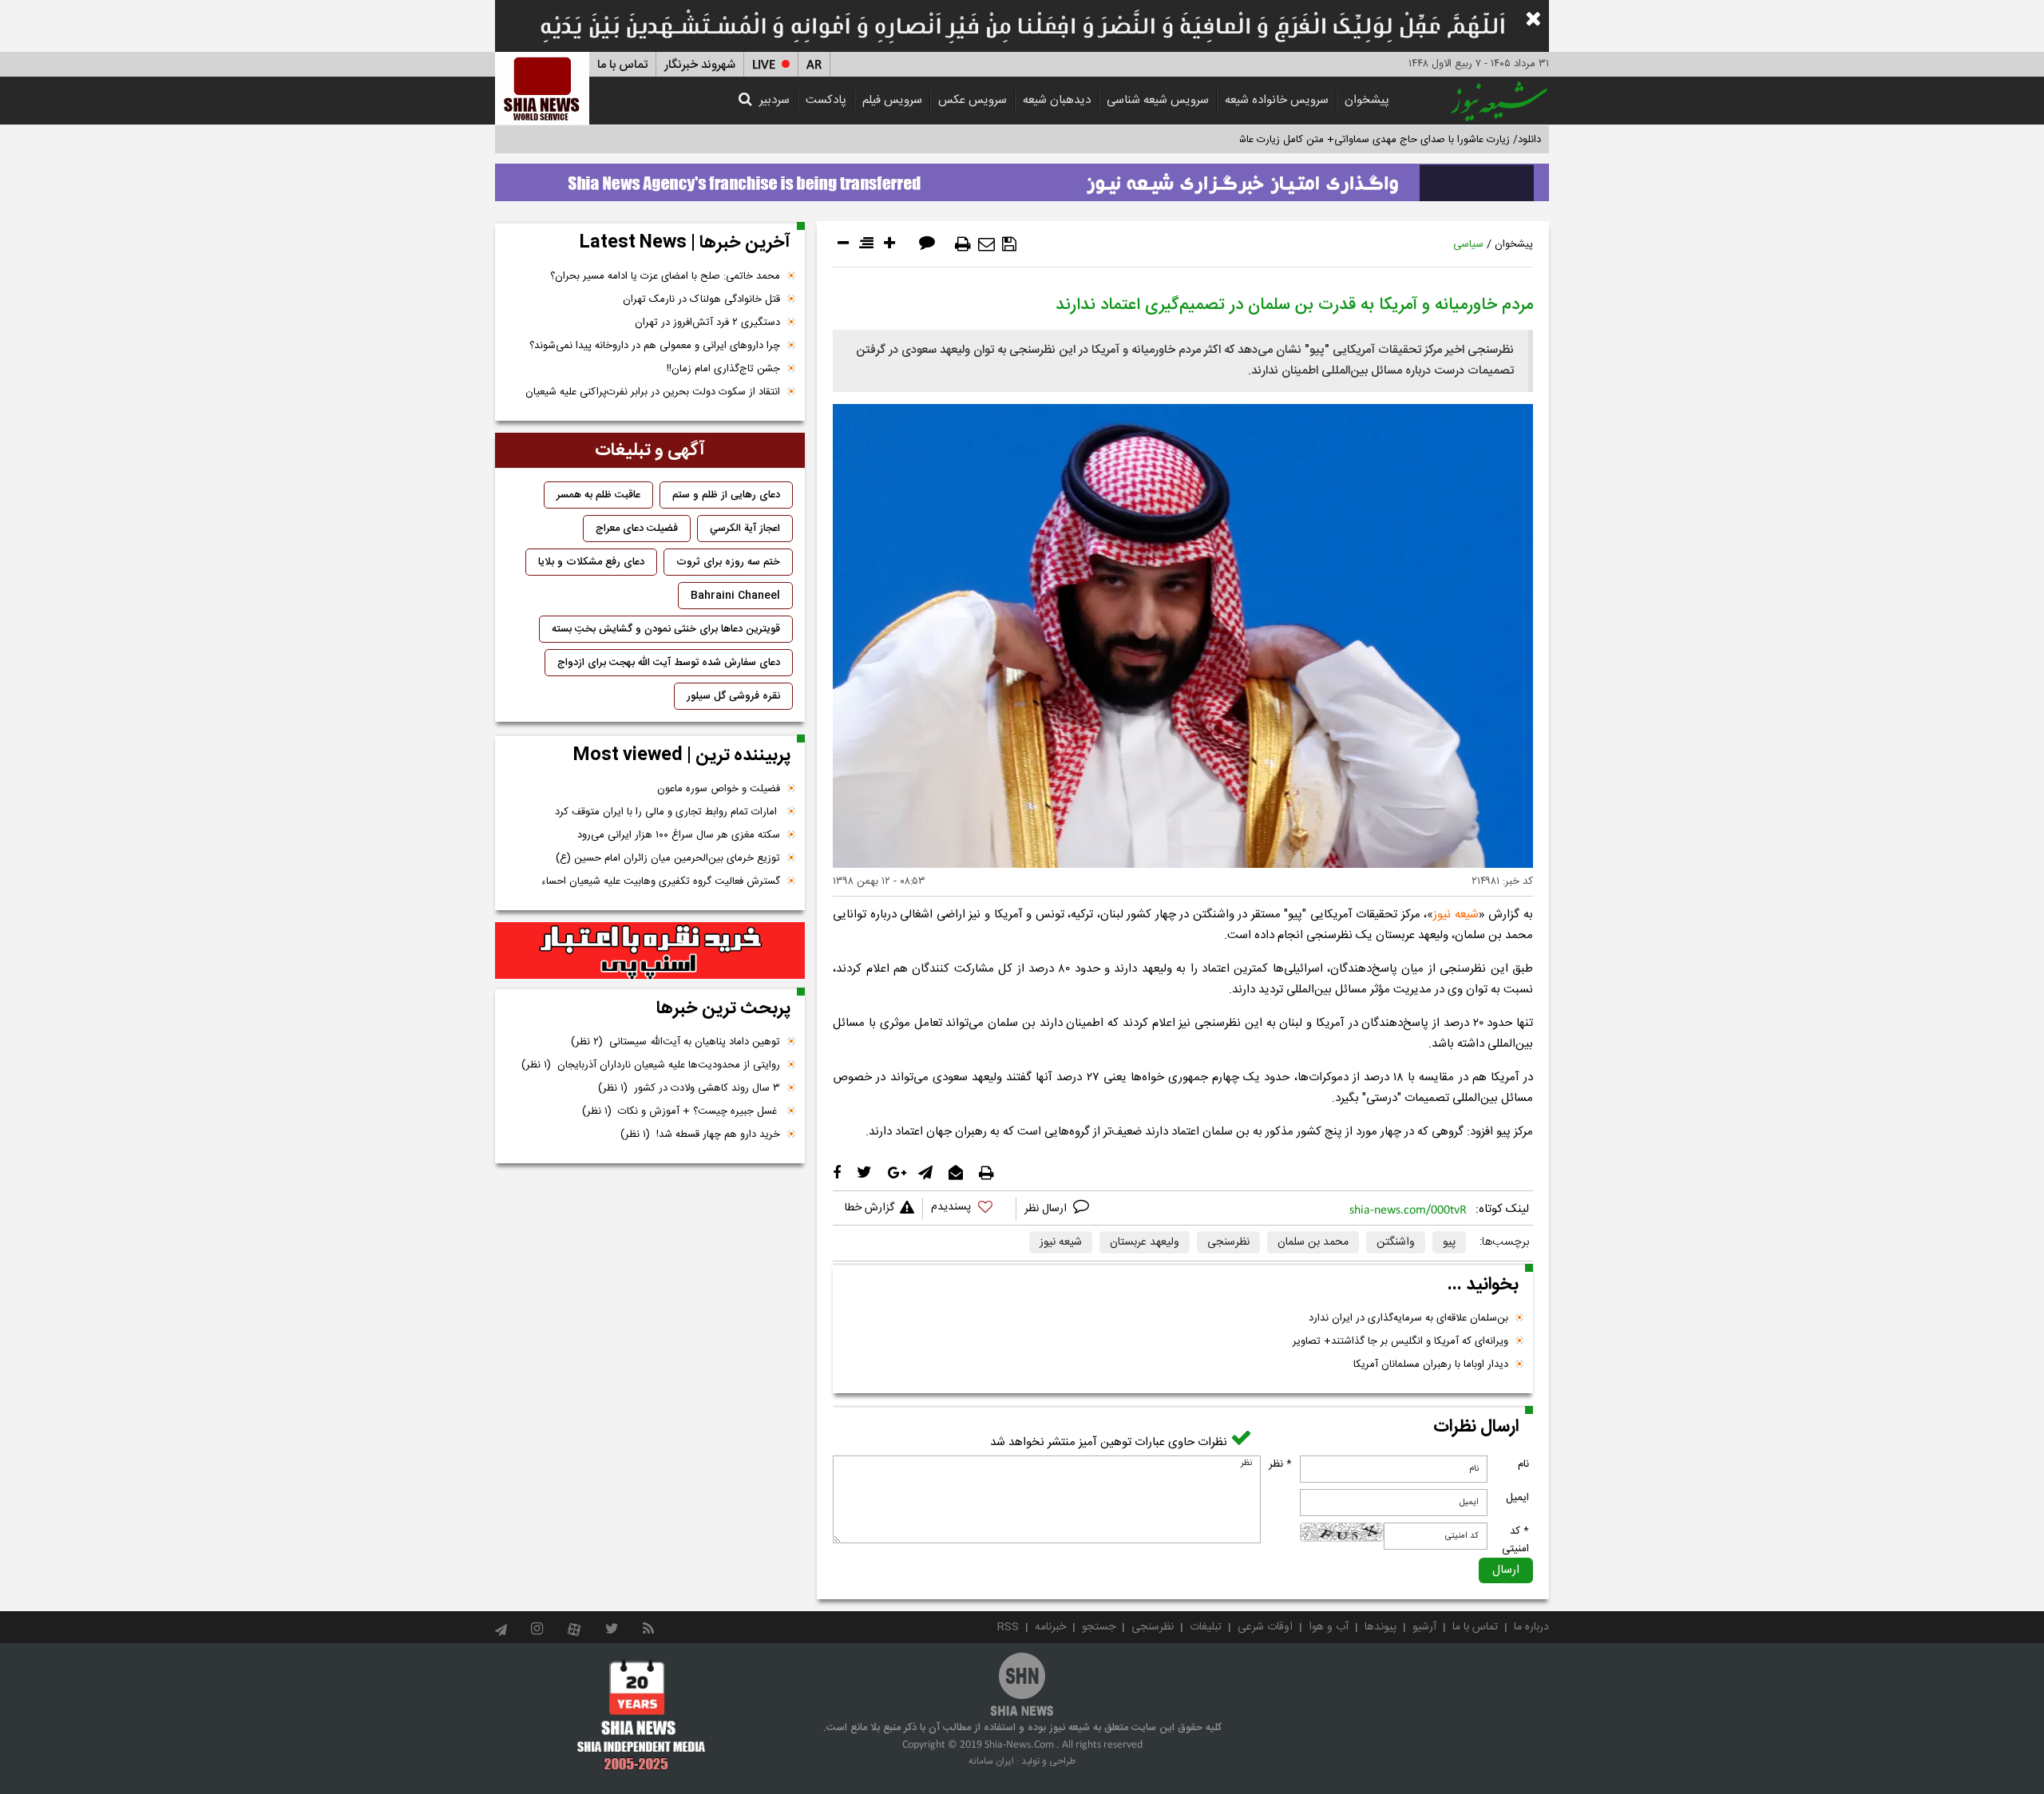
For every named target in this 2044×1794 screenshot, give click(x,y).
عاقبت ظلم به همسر (598, 495)
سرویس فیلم (892, 100)
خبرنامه (1050, 1627)
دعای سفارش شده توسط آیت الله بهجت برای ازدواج (669, 663)
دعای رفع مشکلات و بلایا (591, 562)
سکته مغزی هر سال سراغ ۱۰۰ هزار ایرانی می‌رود (679, 835)
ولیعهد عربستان (1145, 1242)
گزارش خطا (869, 1208)
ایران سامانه (991, 1761)
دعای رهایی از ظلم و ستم (726, 495)
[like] (969, 1209)
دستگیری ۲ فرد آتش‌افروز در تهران (707, 323)
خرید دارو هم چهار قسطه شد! (700, 1135)
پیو (1449, 1242)
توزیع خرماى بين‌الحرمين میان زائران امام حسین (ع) (668, 858)
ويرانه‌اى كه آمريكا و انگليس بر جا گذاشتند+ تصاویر (1400, 1341)
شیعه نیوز (1456, 915)
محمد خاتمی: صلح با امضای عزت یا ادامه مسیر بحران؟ (665, 276)
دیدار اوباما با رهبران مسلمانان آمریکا (1431, 1364)
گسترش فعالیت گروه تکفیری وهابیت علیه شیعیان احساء (661, 881)
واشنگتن (1396, 1242)
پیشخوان (1367, 100)
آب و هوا (1329, 1627)
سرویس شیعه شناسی (1158, 100)
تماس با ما (622, 65)
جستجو (1099, 1627)
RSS (1008, 1627)
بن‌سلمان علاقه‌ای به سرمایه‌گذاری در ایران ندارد (1408, 1318)
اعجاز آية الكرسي (745, 529)
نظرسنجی (1228, 1242)
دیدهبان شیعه (1057, 100)
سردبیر (774, 100)
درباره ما (1531, 1627)
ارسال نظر (1047, 1209)
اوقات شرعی (1265, 1627)
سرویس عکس (972, 100)
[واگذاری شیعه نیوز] (1022, 178)
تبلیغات (1206, 1627)
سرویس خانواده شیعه (1277, 100)
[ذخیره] (1009, 244)
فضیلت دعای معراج (637, 529)
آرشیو (1424, 1627)
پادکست (826, 100)
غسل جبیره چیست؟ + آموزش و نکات (681, 1111)
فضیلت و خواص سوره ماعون (719, 789)
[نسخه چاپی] (963, 244)
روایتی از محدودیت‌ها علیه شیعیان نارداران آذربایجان (651, 1065)
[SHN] (542, 88)
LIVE (764, 65)
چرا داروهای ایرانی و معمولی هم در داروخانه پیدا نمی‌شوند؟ (655, 346)
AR (814, 65)
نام (1523, 1464)
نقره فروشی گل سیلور (733, 696)
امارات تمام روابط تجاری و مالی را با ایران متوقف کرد (667, 812)
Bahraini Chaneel (735, 596)
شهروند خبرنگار (700, 65)
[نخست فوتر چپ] (642, 1715)
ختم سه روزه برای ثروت (728, 562)
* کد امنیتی (1515, 1540)
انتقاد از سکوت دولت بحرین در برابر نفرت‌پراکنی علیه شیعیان (653, 392)
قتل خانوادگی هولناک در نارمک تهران (701, 299)
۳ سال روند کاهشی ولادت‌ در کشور (689, 1088)
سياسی (1468, 244)
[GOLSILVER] (650, 951)
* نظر (1280, 1464)
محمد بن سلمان (1313, 1242)
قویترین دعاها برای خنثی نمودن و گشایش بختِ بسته (666, 629)
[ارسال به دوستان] (986, 244)
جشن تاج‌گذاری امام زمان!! (722, 369)
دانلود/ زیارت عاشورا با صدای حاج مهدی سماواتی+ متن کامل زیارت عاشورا (1384, 140)
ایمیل (1517, 1498)
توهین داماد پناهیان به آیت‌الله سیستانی (675, 1042)
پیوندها (1380, 1627)
